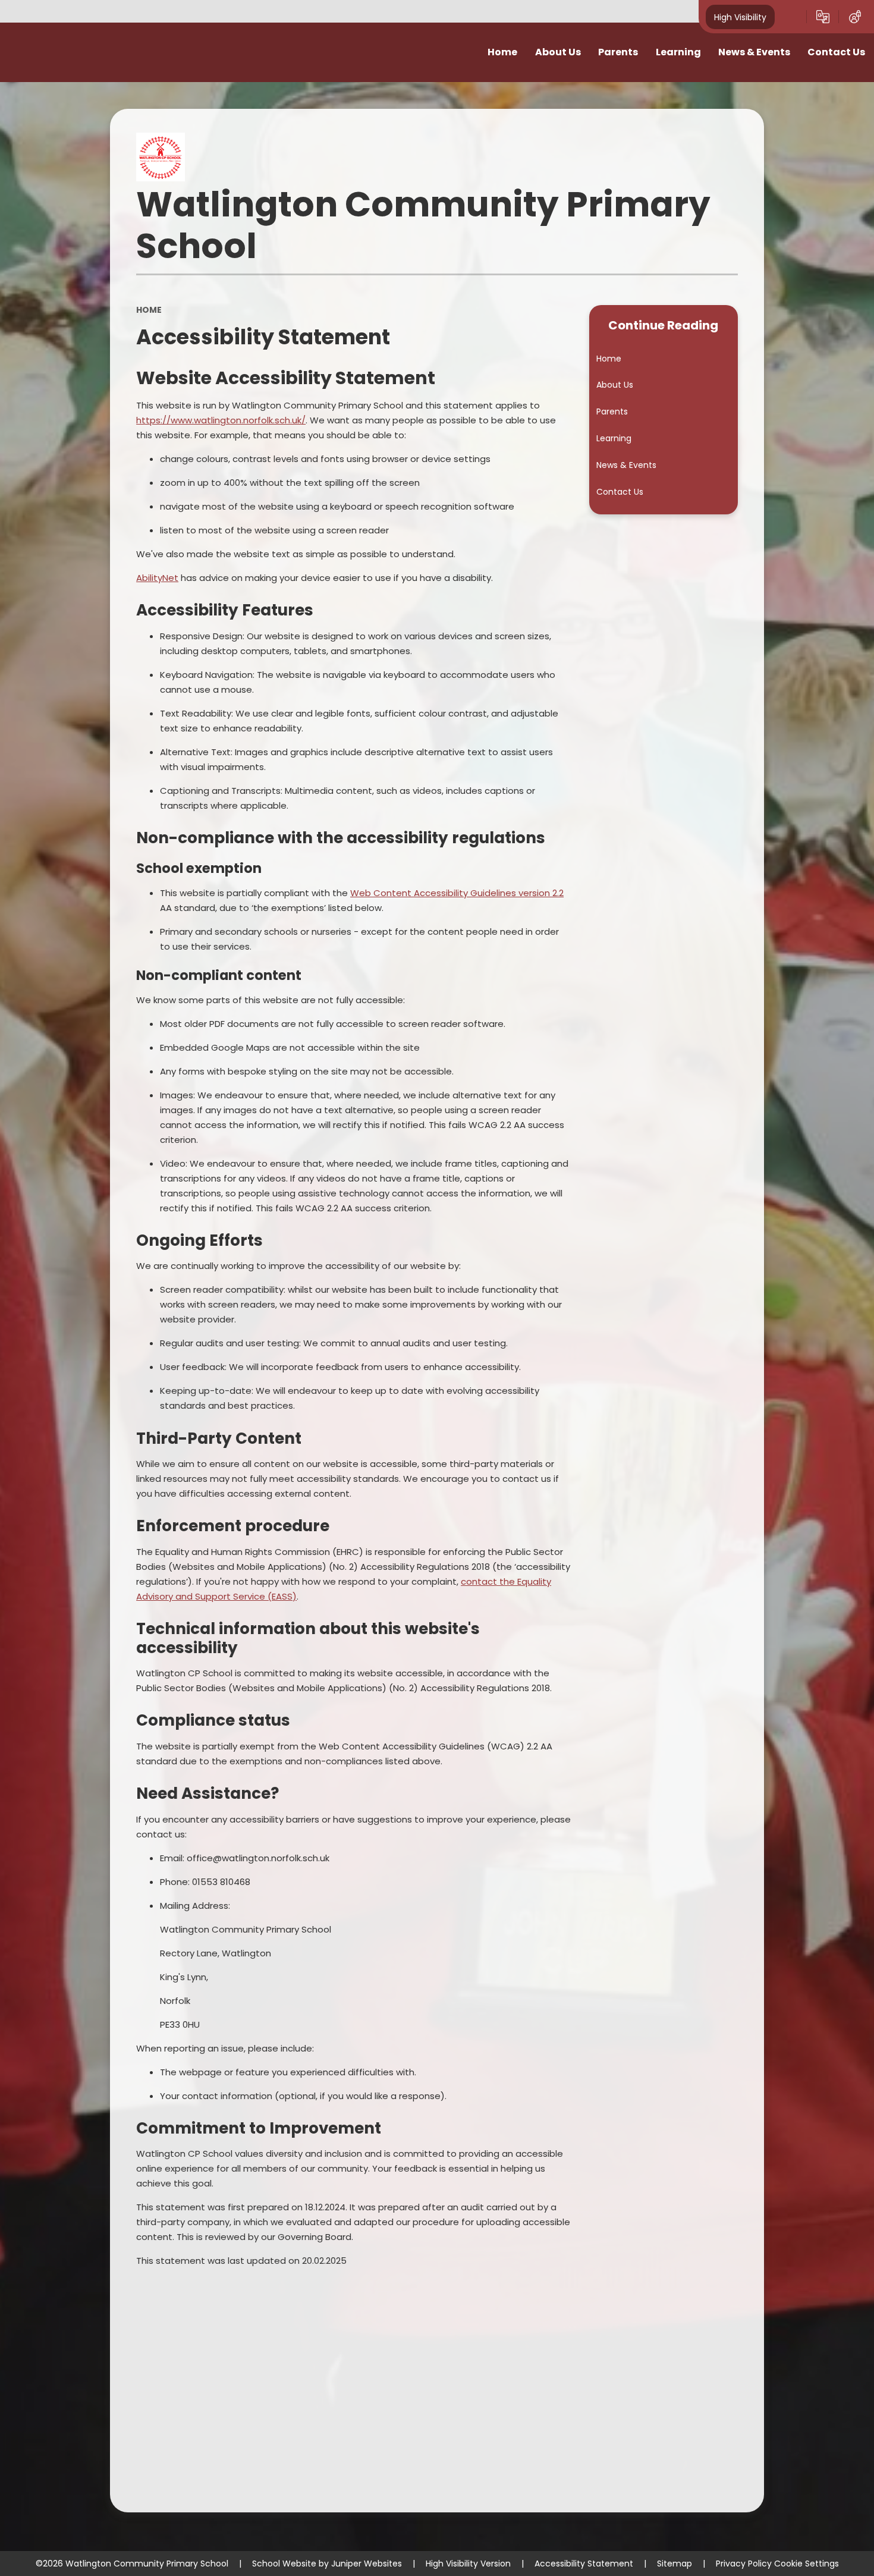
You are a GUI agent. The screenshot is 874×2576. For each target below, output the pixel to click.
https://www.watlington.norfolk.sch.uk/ (221, 420)
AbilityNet (157, 578)
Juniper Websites (367, 2564)
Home (149, 310)
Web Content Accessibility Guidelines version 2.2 (457, 893)
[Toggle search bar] (791, 17)
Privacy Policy (744, 2564)
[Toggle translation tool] (823, 17)
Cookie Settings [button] (807, 2564)
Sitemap (675, 2564)
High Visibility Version (468, 2564)
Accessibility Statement (584, 2564)
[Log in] (855, 17)
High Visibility (740, 17)
